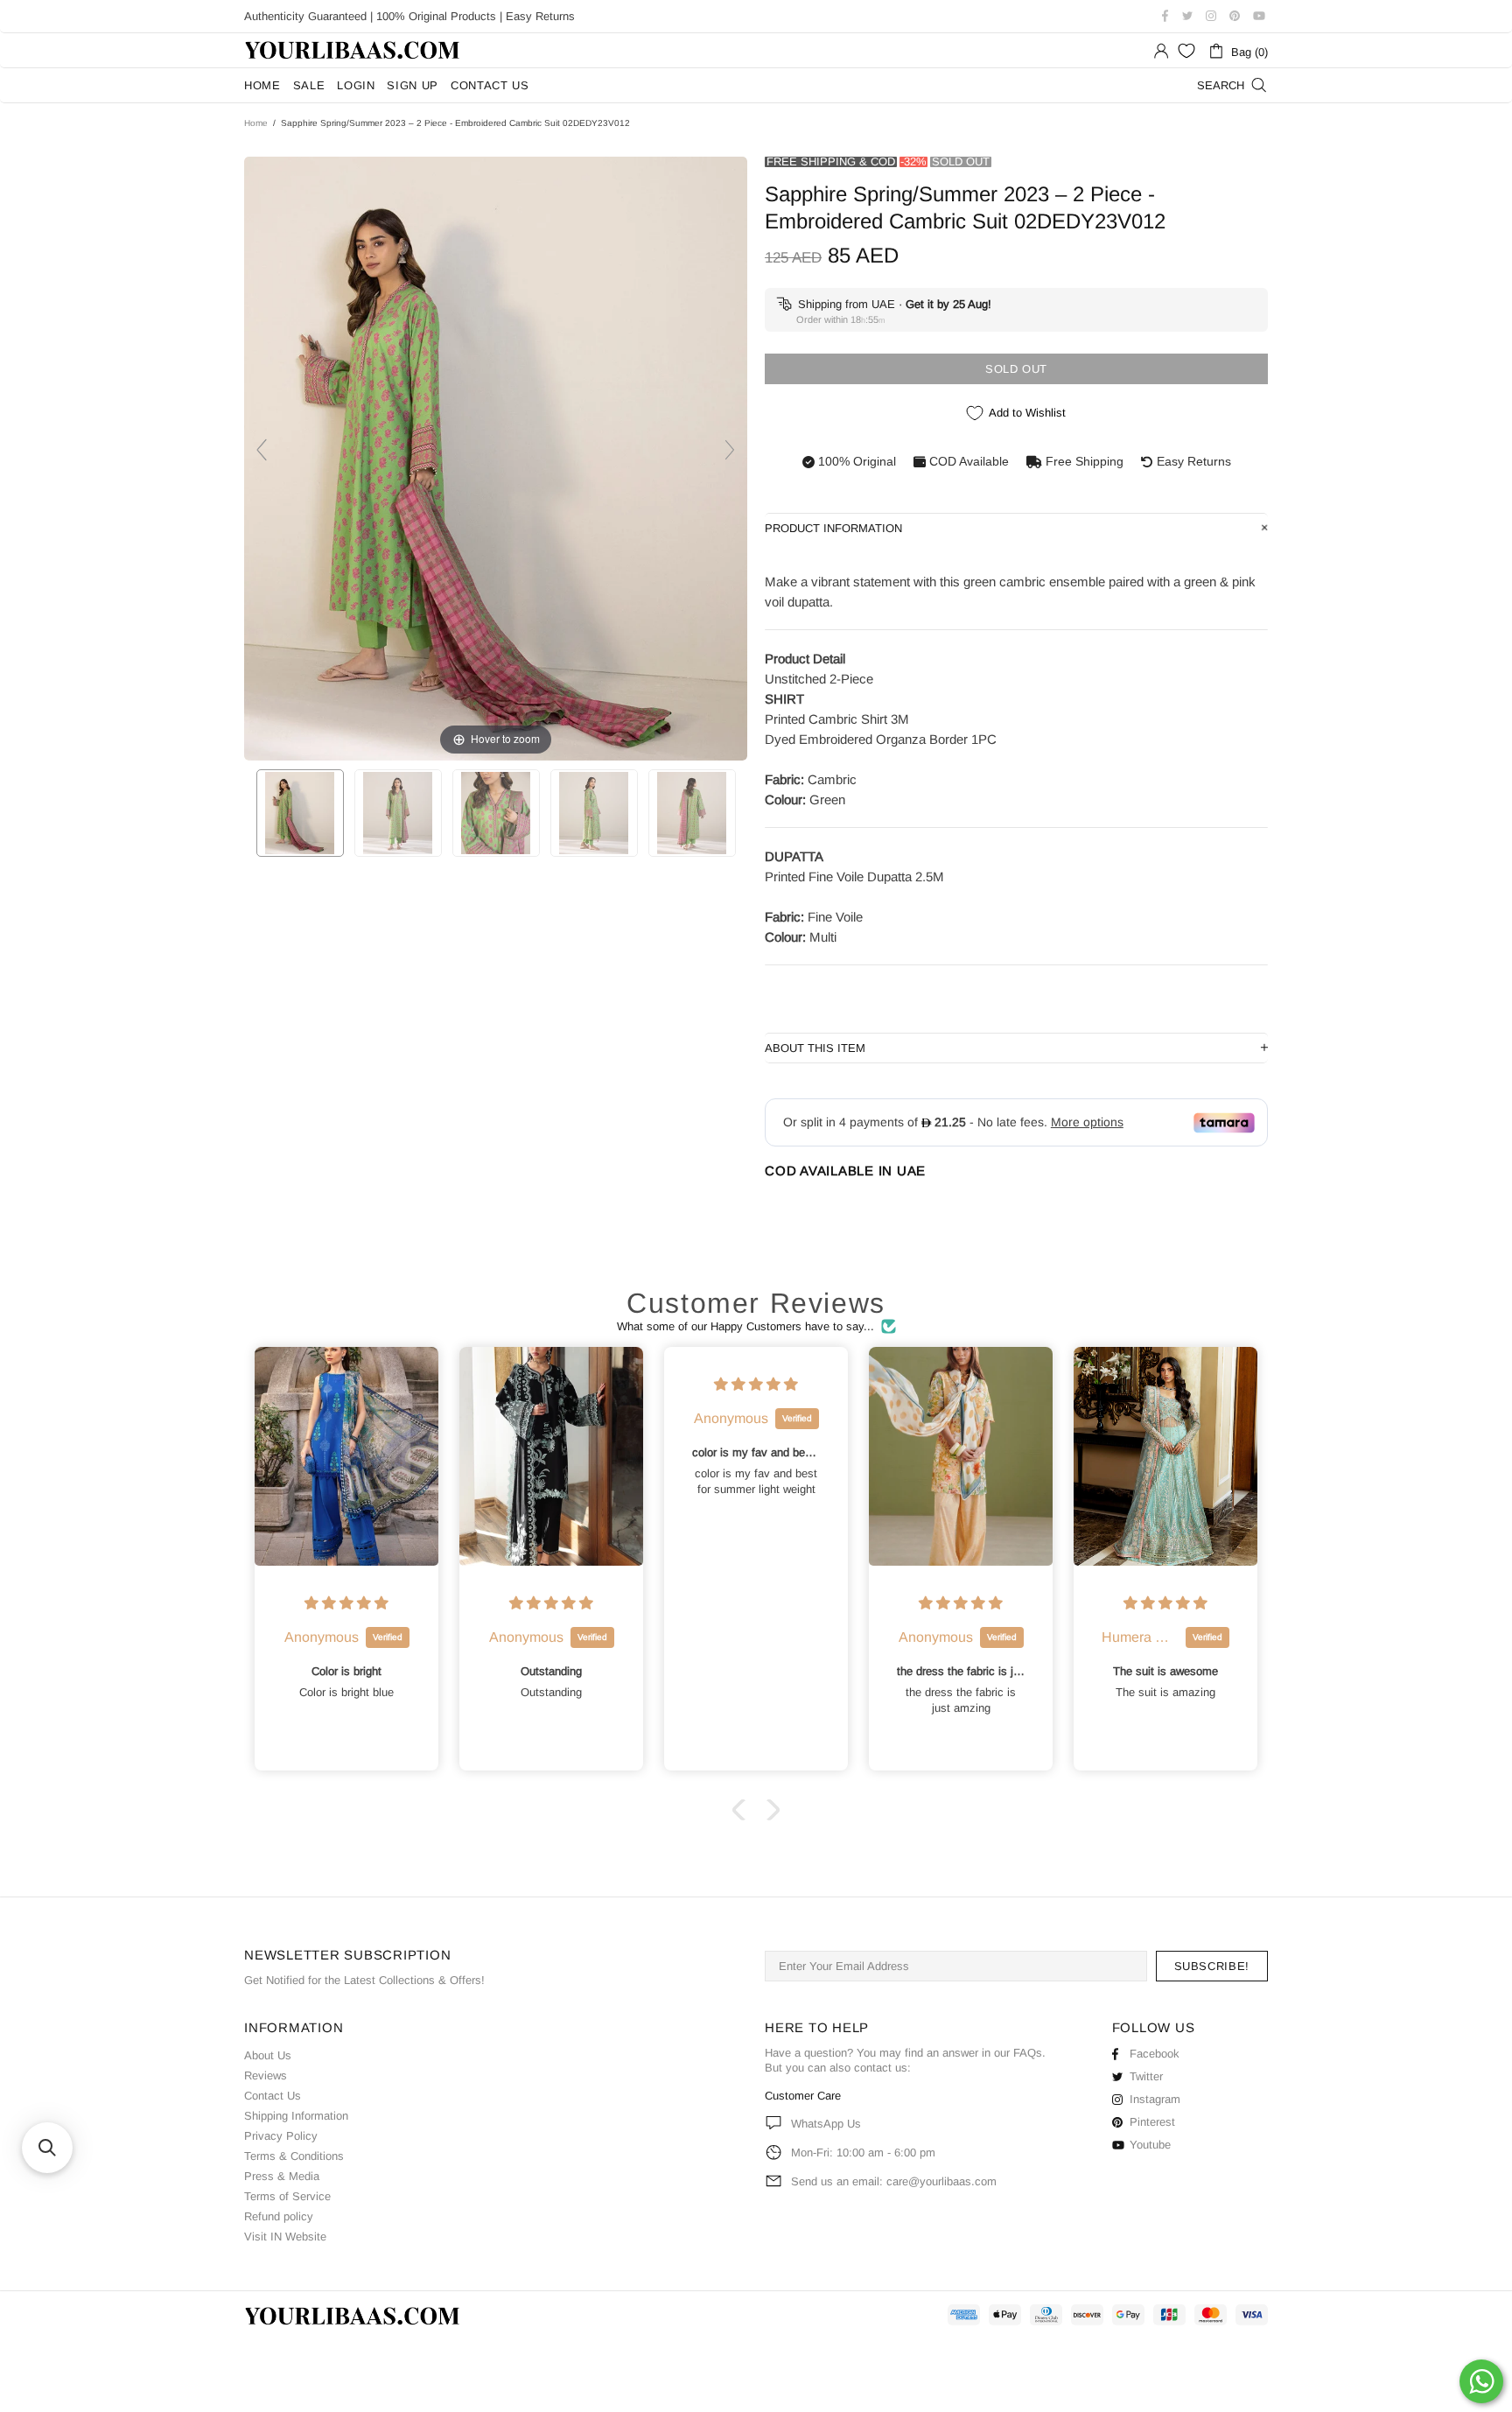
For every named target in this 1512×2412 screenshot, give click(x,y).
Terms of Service (287, 2196)
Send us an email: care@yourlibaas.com (894, 2181)
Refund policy (279, 2216)
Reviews (266, 2075)
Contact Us (273, 2096)
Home (256, 123)
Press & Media (282, 2176)
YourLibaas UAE (353, 50)
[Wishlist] (1186, 51)
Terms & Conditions (294, 2156)
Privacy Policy (281, 2136)
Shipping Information (296, 2116)
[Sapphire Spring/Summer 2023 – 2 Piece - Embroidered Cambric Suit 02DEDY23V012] (300, 813)
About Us (268, 2055)
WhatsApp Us (826, 2124)
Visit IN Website (285, 2237)
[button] (743, 1810)
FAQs (1028, 2053)
